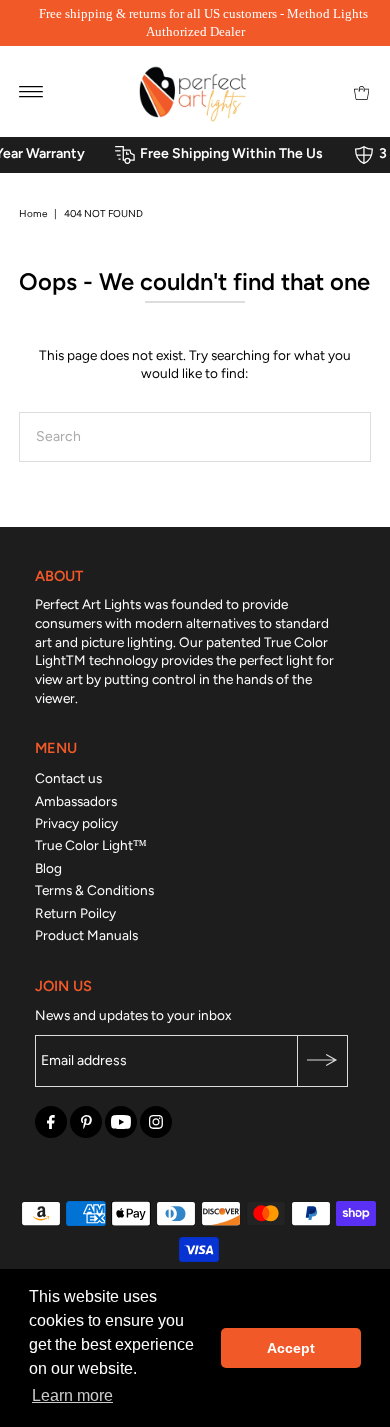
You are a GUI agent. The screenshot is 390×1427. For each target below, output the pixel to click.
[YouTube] (121, 1122)
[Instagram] (156, 1122)
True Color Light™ (91, 845)
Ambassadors (76, 801)
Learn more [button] (72, 1395)
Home (33, 213)
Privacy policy (76, 823)
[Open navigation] (31, 91)
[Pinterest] (86, 1122)
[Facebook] (51, 1122)
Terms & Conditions (94, 890)
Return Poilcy (75, 913)
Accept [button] (291, 1348)
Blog (48, 868)
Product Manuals (86, 935)
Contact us (68, 778)
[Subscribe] (322, 1061)
